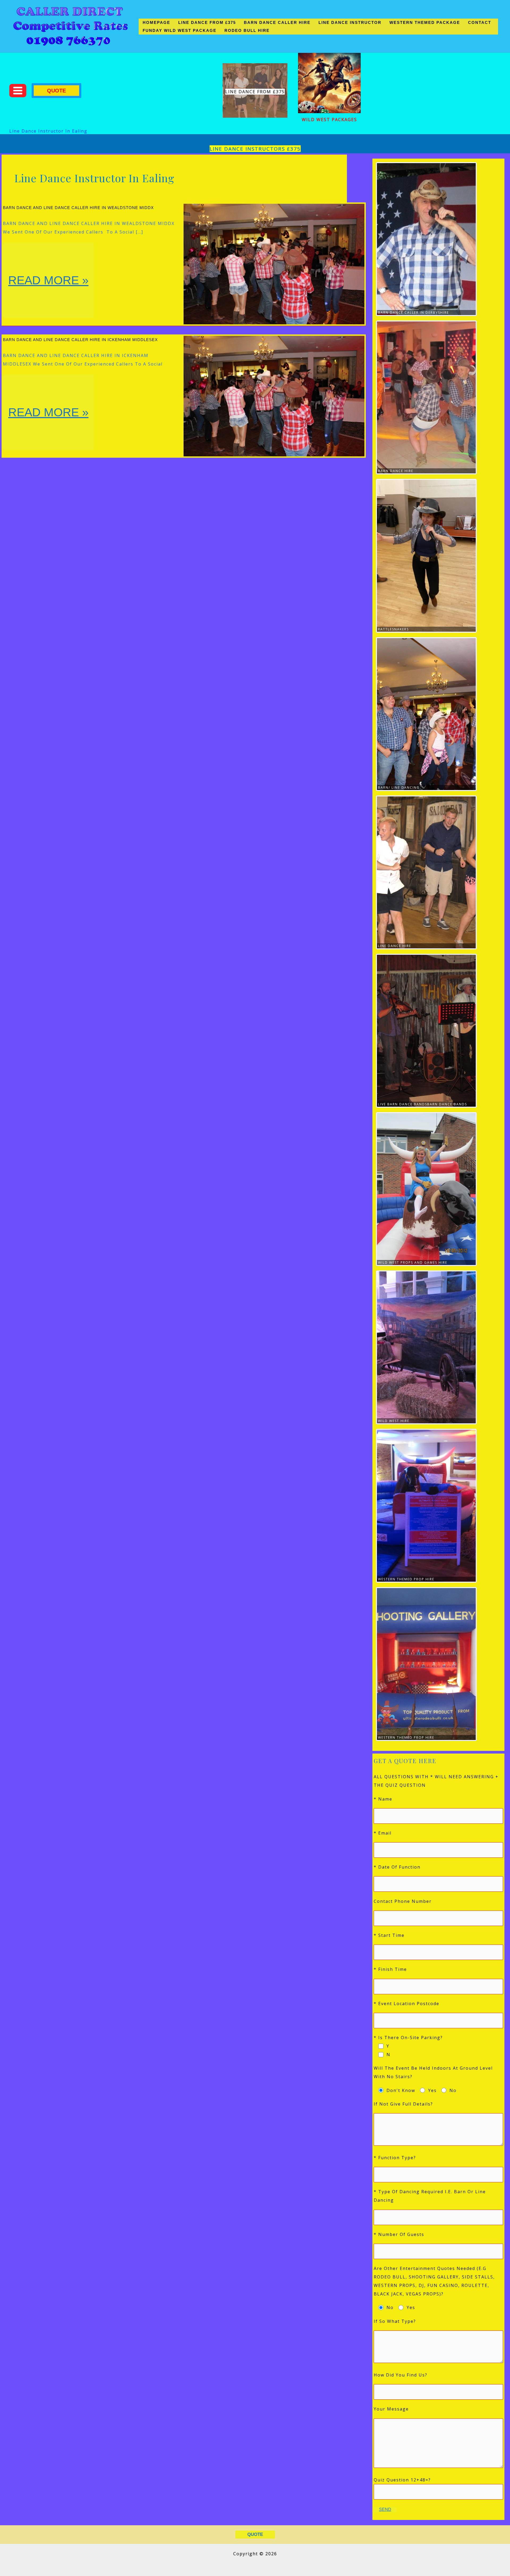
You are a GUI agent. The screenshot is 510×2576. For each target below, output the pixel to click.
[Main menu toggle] (18, 91)
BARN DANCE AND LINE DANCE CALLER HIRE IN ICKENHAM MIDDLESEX (80, 340)
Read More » (49, 296)
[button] (56, 91)
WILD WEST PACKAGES (329, 120)
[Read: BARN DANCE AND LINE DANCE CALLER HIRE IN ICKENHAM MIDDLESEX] (274, 396)
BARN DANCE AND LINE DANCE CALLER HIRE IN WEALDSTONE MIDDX (78, 208)
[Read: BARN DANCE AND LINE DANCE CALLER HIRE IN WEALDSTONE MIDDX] (274, 264)
